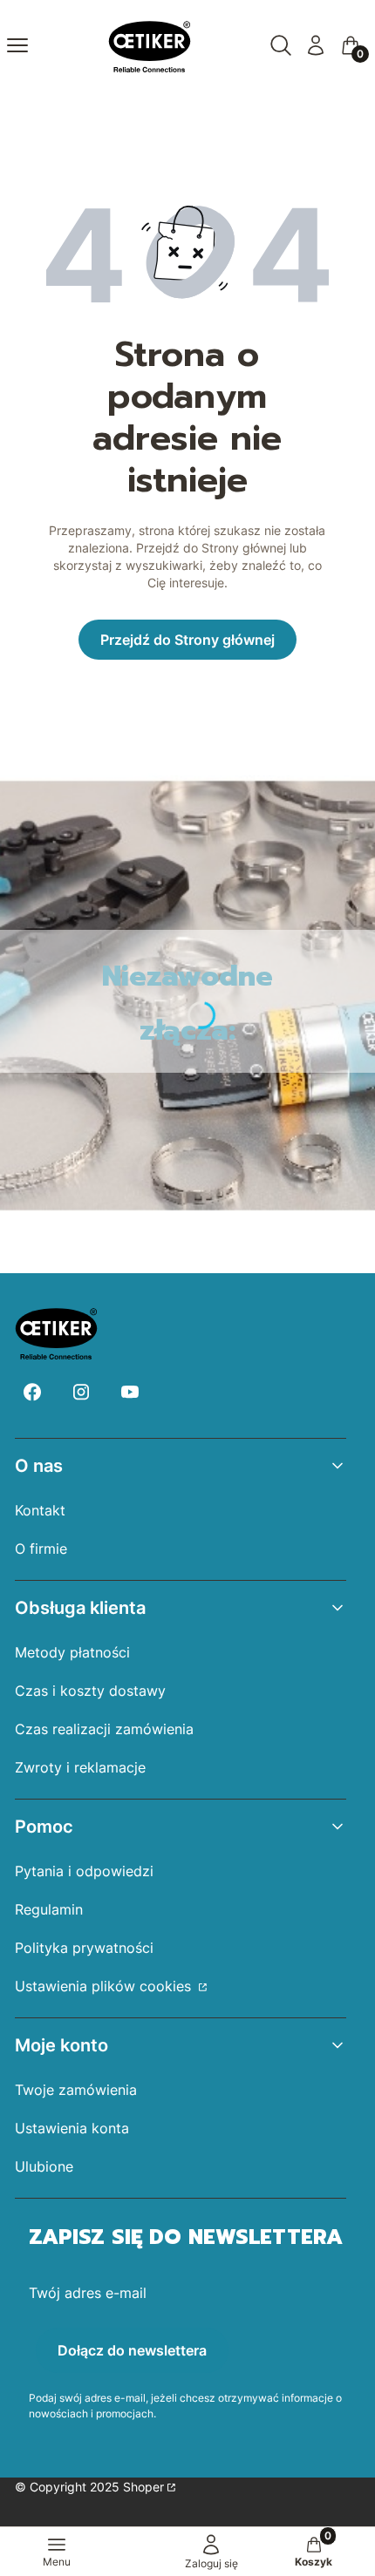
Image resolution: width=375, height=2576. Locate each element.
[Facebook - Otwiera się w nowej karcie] (32, 1392)
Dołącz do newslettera (132, 2350)
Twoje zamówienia (76, 2090)
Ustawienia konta (72, 2128)
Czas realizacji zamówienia (104, 1729)
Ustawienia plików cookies (105, 1986)
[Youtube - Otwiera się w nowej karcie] (130, 1392)
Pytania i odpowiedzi (84, 1871)
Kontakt (40, 1510)
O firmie (41, 1549)
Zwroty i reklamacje (80, 1767)
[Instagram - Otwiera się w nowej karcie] (81, 1392)
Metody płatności (72, 1652)
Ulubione (44, 2166)
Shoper (143, 2487)
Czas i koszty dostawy (90, 1691)
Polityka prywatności (84, 1948)
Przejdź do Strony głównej (187, 640)
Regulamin (49, 1909)
